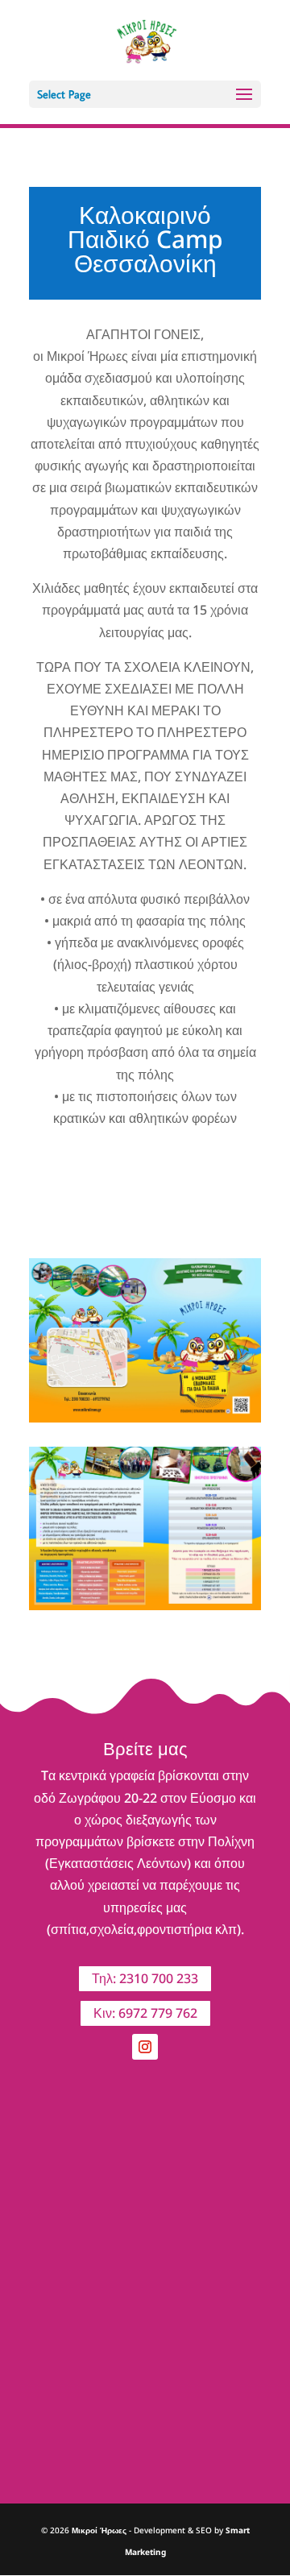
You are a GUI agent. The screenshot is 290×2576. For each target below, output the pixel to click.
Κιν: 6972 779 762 (145, 2013)
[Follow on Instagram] (145, 2047)
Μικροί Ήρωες (99, 2530)
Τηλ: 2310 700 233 (145, 1978)
